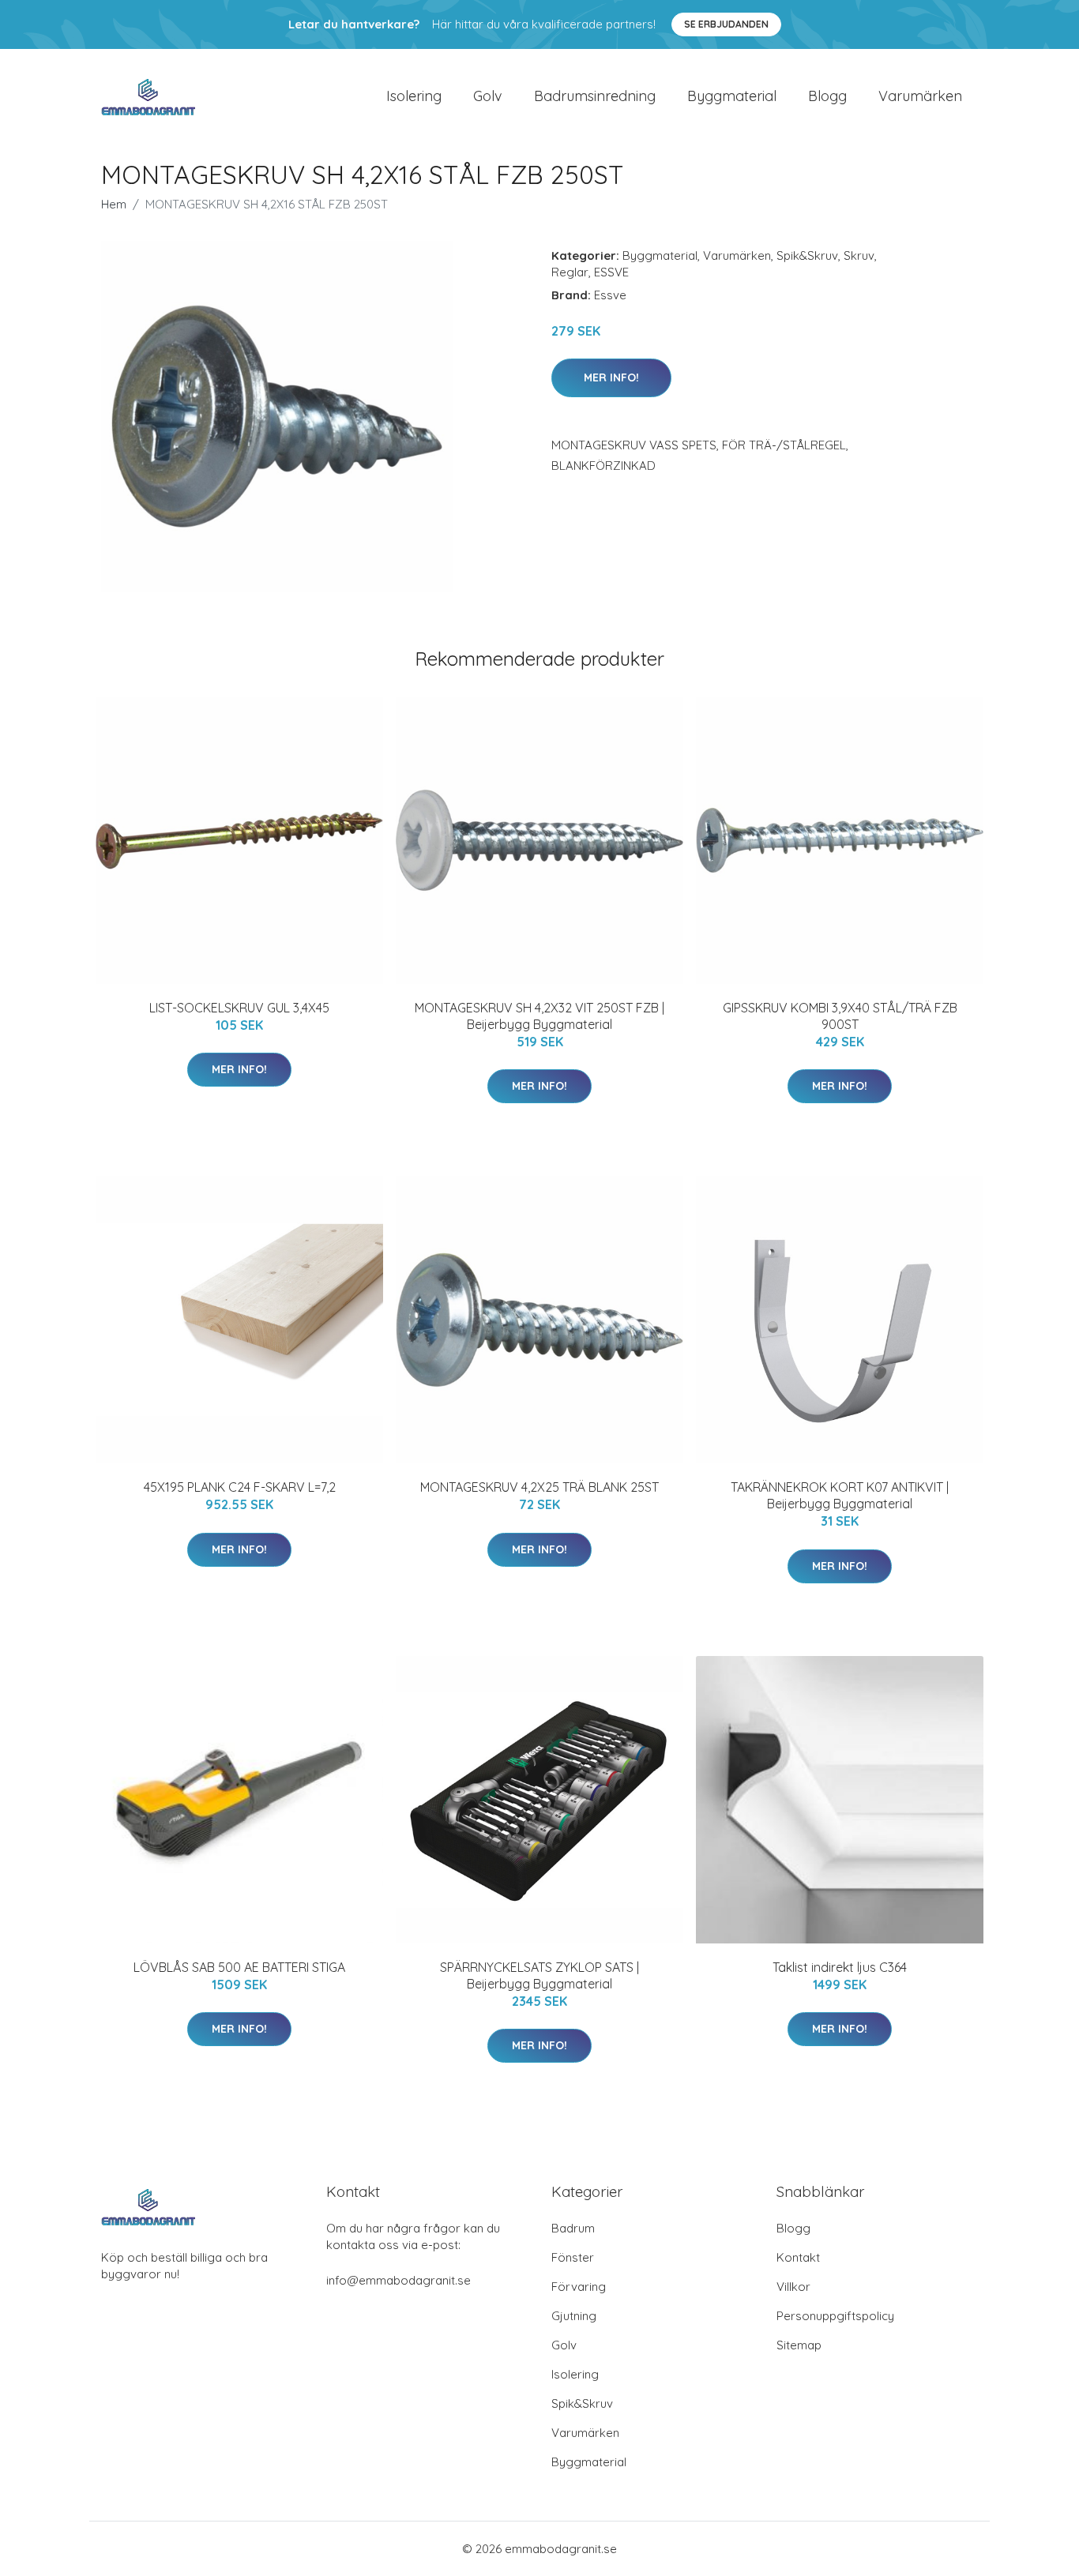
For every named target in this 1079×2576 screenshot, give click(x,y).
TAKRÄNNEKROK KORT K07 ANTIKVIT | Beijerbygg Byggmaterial (840, 1495)
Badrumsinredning (595, 96)
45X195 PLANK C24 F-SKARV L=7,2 (240, 1487)
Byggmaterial (732, 96)
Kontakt (798, 2257)
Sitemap (799, 2345)
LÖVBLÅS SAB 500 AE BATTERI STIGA (239, 1967)
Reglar (570, 272)
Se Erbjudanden (726, 24)
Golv (488, 96)
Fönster (573, 2257)
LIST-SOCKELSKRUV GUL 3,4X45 (239, 1008)
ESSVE (611, 272)
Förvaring (579, 2287)
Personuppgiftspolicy (835, 2316)
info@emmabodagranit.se (399, 2280)
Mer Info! (611, 377)
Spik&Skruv (807, 255)
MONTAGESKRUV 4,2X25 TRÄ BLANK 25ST (539, 1487)
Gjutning (574, 2316)
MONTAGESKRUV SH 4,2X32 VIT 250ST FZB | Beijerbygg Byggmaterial (539, 1016)
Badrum (573, 2228)
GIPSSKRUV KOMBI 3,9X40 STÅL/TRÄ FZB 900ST (840, 1016)
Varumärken (920, 96)
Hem (114, 204)
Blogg (827, 96)
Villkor (793, 2287)
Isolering (414, 96)
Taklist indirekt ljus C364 (840, 1967)
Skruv (859, 255)
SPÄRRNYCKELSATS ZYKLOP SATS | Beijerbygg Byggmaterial (539, 1975)
